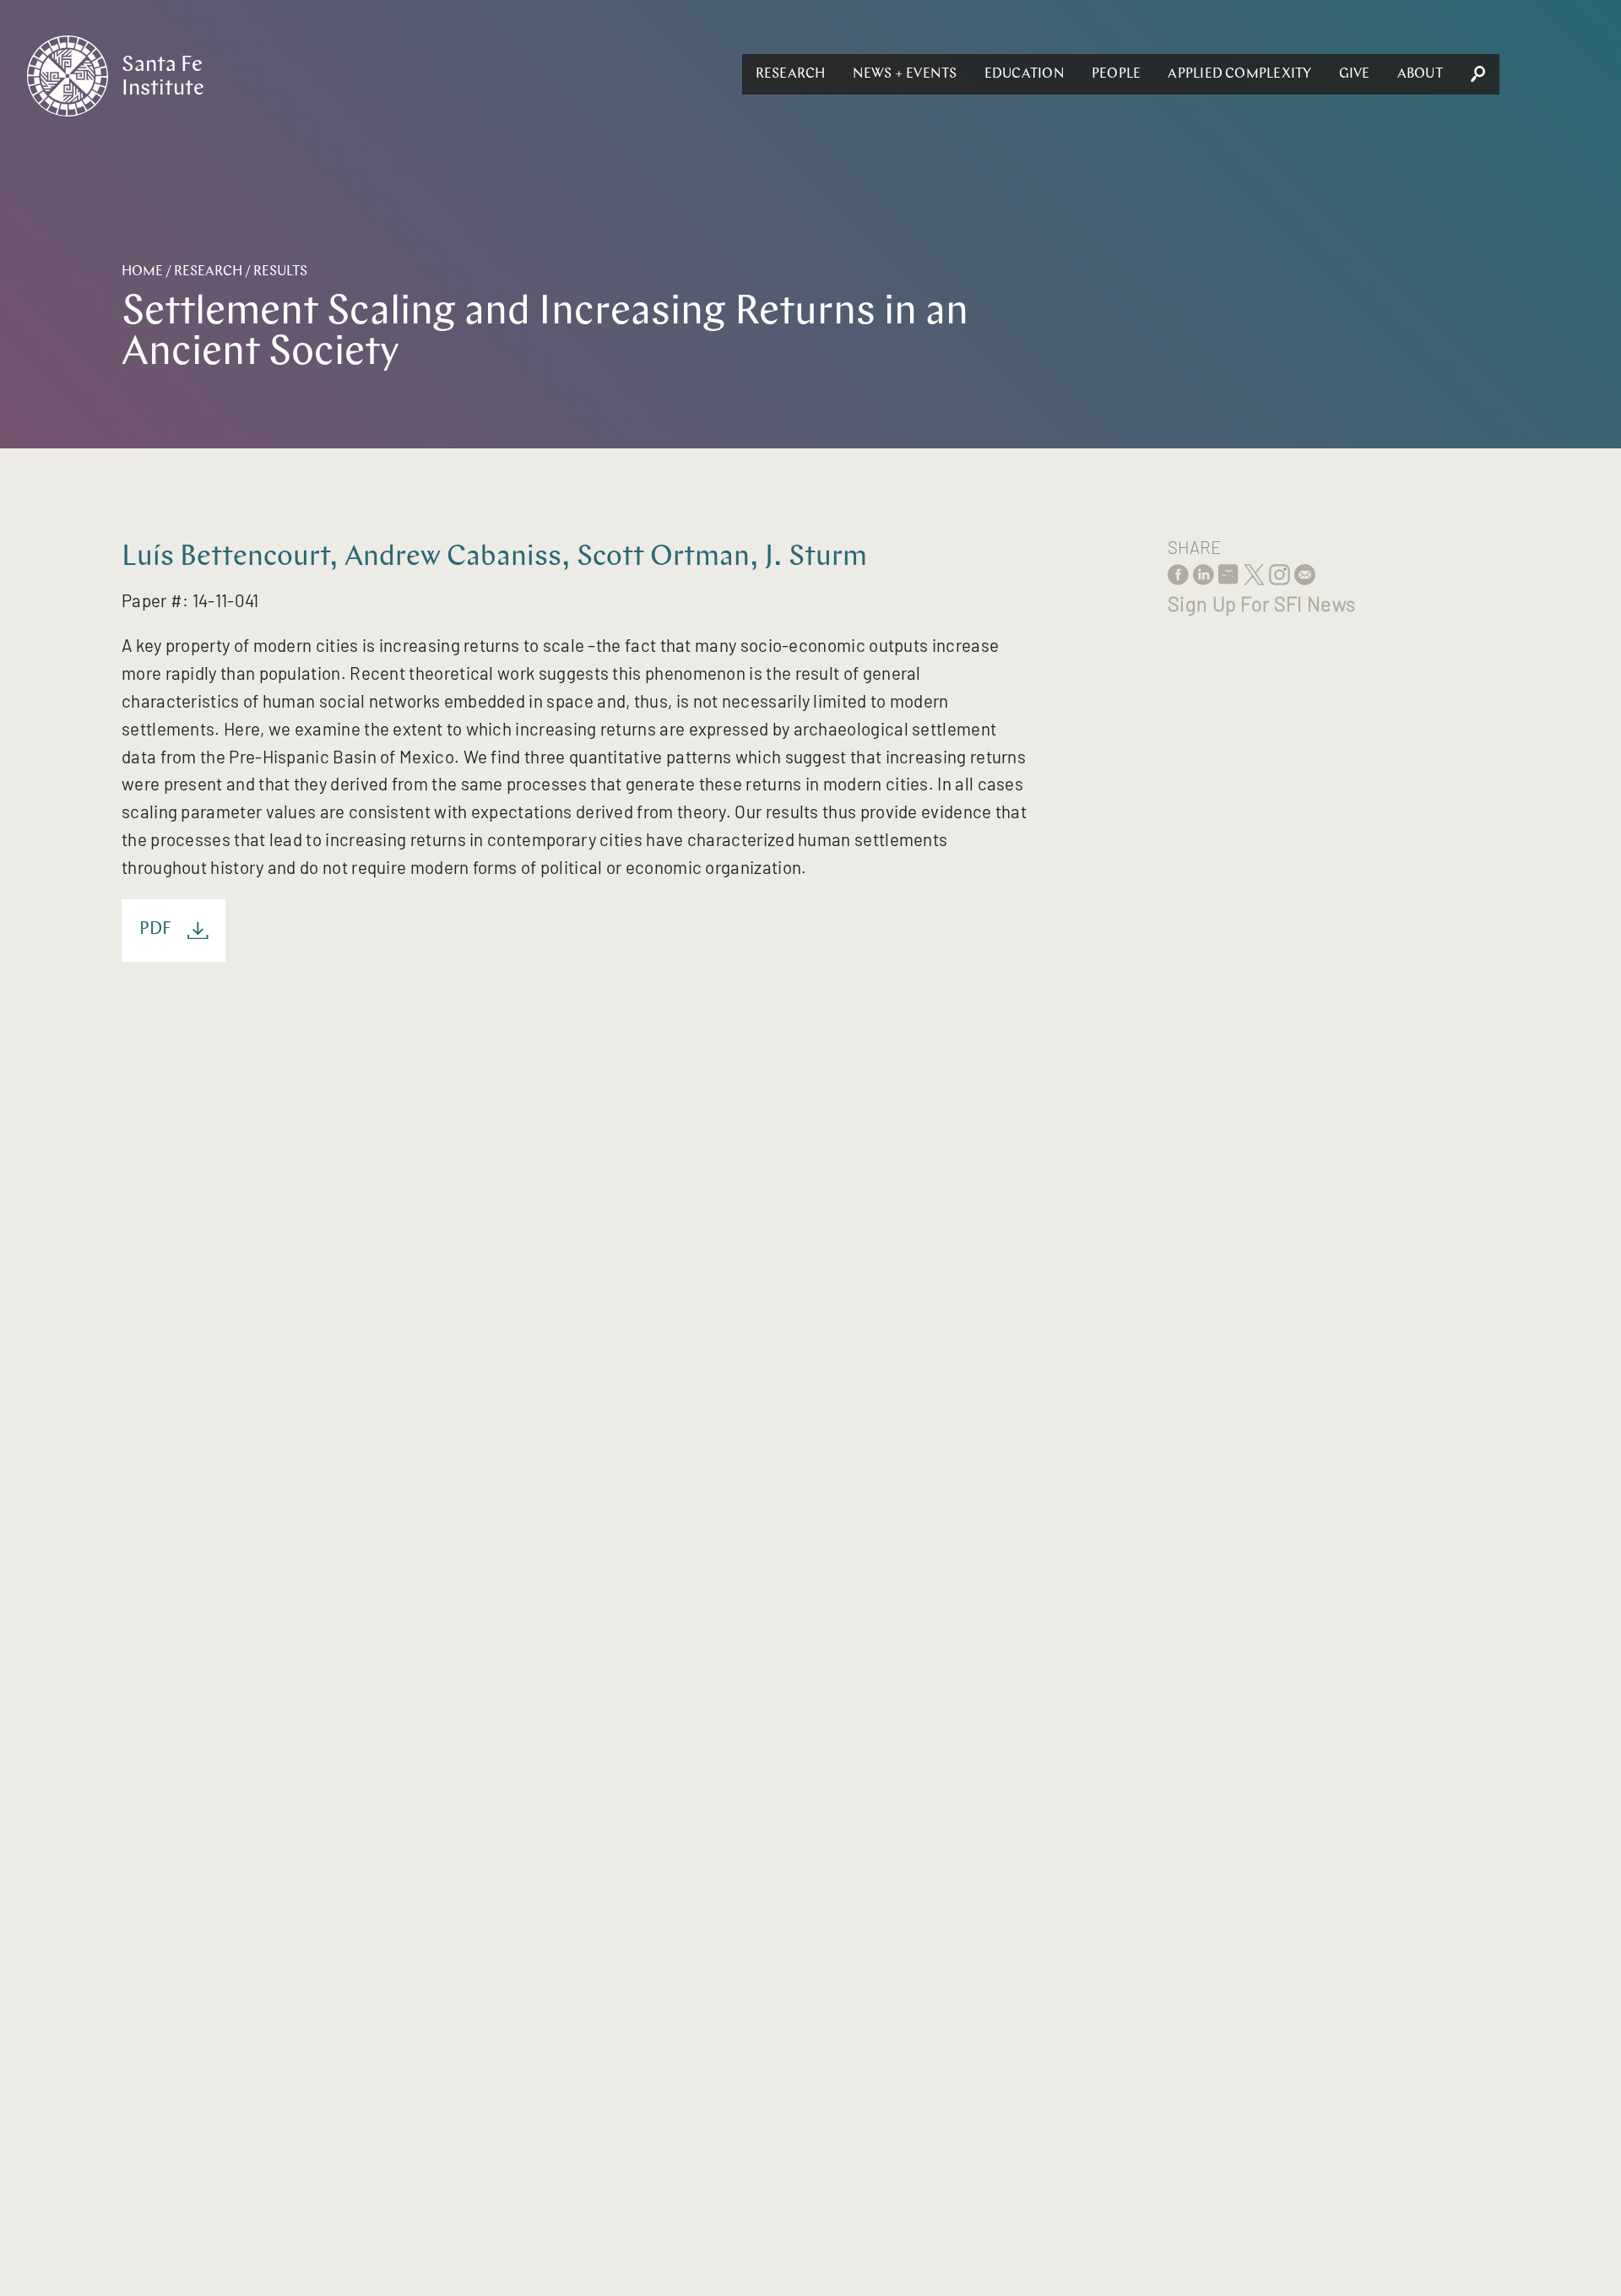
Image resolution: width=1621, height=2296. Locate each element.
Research (791, 74)
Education (1025, 74)
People (1116, 74)
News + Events (905, 74)
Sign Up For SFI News (1261, 603)
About (1420, 74)
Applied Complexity (1239, 74)
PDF (156, 930)
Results (280, 272)
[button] (791, 74)
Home (142, 272)
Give (1355, 74)
